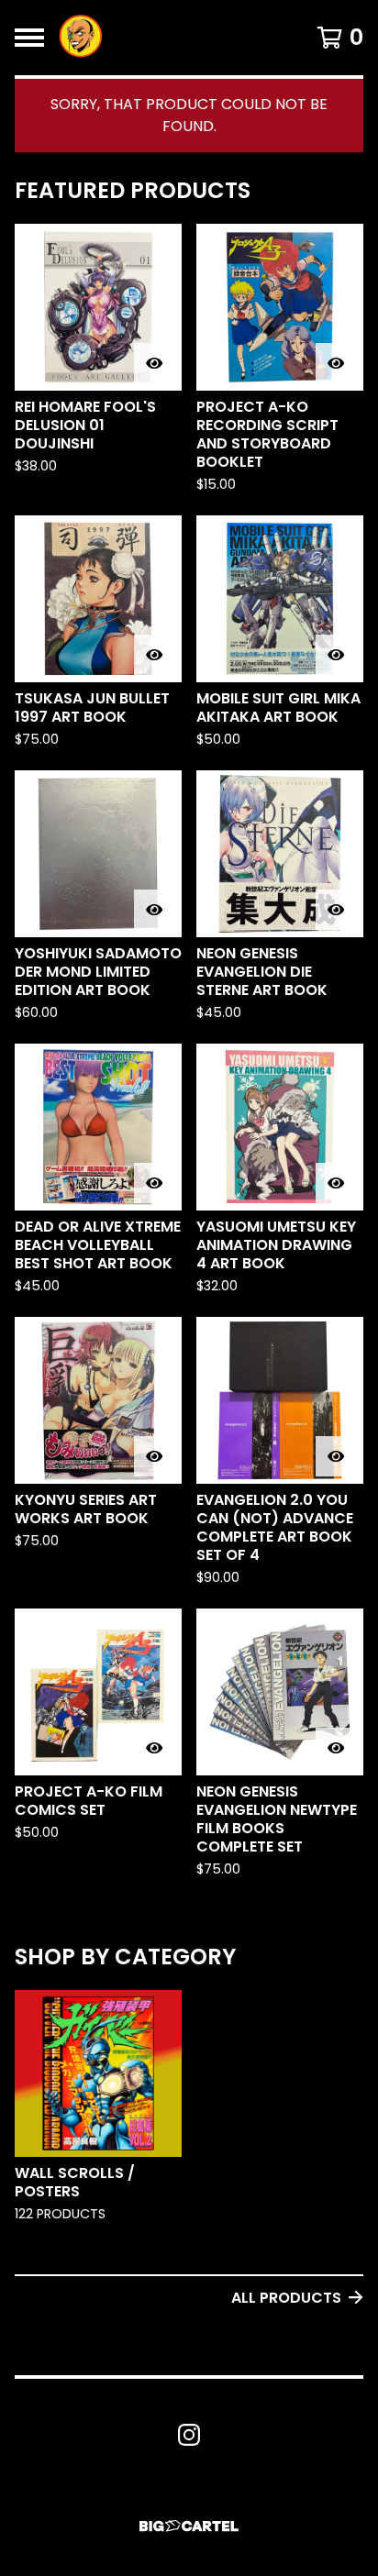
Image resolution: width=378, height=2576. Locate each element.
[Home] (81, 38)
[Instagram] (189, 2435)
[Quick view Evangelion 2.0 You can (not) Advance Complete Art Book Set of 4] (336, 1456)
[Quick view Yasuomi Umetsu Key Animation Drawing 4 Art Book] (336, 1183)
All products (286, 2298)
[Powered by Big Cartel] (189, 2526)
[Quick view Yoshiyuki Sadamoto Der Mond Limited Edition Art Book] (154, 910)
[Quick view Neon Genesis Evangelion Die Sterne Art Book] (336, 910)
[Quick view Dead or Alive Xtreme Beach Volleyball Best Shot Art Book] (154, 1183)
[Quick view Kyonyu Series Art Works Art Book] (154, 1456)
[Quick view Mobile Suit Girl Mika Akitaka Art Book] (336, 655)
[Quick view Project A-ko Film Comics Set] (154, 1748)
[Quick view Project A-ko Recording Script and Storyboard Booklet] (336, 363)
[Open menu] (29, 38)
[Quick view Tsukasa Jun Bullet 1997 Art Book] (154, 655)
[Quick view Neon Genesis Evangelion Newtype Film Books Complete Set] (336, 1748)
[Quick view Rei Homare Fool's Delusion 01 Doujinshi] (154, 363)
